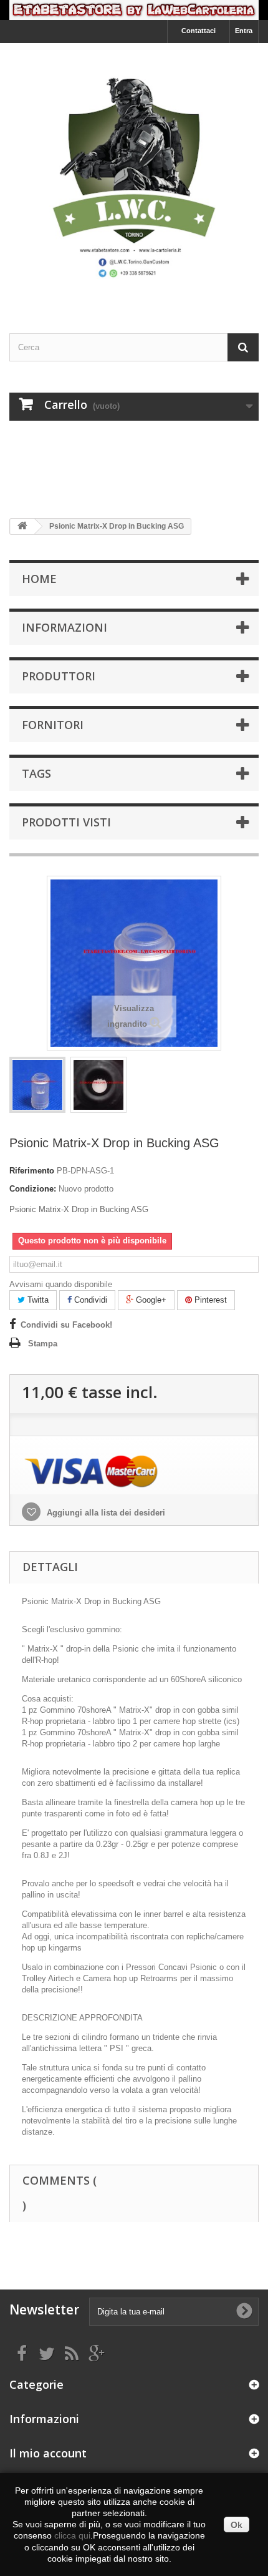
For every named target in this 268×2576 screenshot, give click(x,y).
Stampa (43, 1344)
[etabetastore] (134, 177)
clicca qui (72, 2535)
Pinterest (209, 1300)
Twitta (37, 1300)
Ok (237, 2525)
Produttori (59, 676)
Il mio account (48, 2453)
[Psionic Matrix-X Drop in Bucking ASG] (37, 1085)
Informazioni (65, 627)
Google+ (150, 1300)
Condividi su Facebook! (66, 1325)
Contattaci (199, 31)
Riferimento (32, 1171)
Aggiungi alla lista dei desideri (105, 1513)
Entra (244, 31)
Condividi (89, 1300)
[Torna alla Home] (22, 526)
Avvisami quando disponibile (61, 1284)
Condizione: (33, 1189)
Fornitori (53, 725)
